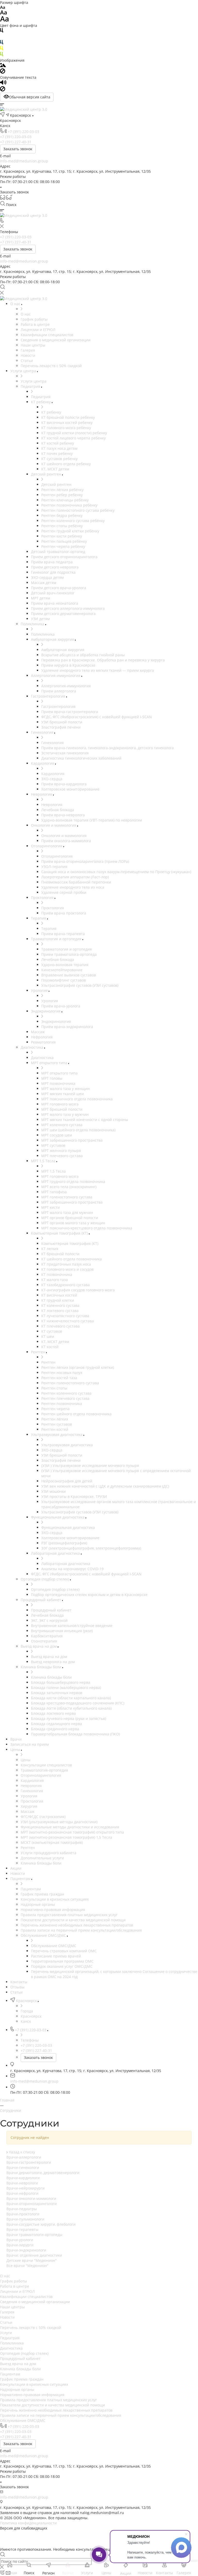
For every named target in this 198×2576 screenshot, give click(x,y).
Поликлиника (12, 2343)
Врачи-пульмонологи (25, 2219)
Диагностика (11, 2348)
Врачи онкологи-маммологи (31, 2198)
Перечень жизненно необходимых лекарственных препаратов (56, 2410)
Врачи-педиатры (22, 2209)
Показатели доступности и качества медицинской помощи (52, 2405)
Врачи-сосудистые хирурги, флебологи (41, 2224)
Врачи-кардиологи (23, 2178)
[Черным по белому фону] (2, 31)
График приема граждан (22, 2379)
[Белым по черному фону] (2, 37)
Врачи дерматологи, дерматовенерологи (43, 2173)
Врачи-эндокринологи (26, 2250)
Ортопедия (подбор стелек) (24, 2353)
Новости (7, 2317)
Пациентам (10, 2374)
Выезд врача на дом (18, 2364)
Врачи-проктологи (23, 2214)
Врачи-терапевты (22, 2229)
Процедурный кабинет (20, 2358)
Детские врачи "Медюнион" (32, 2260)
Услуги (6, 2333)
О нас (5, 2276)
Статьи (6, 2322)
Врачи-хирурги (20, 2245)
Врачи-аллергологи (24, 2157)
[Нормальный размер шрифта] (3, 13)
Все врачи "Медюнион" (27, 2266)
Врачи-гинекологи (23, 2167)
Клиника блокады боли (20, 2369)
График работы (14, 2281)
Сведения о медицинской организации (35, 2302)
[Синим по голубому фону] (2, 43)
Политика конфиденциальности (28, 2523)
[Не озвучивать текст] (3, 90)
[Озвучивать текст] (3, 84)
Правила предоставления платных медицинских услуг (48, 2400)
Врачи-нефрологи (22, 2193)
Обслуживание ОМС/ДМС (23, 2420)
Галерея (7, 2312)
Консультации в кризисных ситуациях (34, 2384)
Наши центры (12, 2307)
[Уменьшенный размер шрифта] (2, 8)
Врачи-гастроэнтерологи (29, 2162)
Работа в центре (15, 2286)
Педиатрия (10, 2338)
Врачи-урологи (20, 2240)
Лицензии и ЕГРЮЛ (17, 2291)
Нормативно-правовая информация (32, 2395)
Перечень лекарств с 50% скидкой (31, 2328)
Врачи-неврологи (22, 2183)
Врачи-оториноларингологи (32, 2204)
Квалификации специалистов (26, 2297)
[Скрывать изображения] (3, 72)
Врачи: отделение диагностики (34, 2255)
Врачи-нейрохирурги (26, 2188)
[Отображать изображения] (3, 66)
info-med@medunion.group (24, 161)
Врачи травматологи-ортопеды (34, 2235)
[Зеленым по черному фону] (2, 55)
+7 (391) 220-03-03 (23, 132)
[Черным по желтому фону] (2, 49)
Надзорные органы (17, 2389)
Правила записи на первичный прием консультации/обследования (61, 2415)
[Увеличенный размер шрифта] (4, 20)
